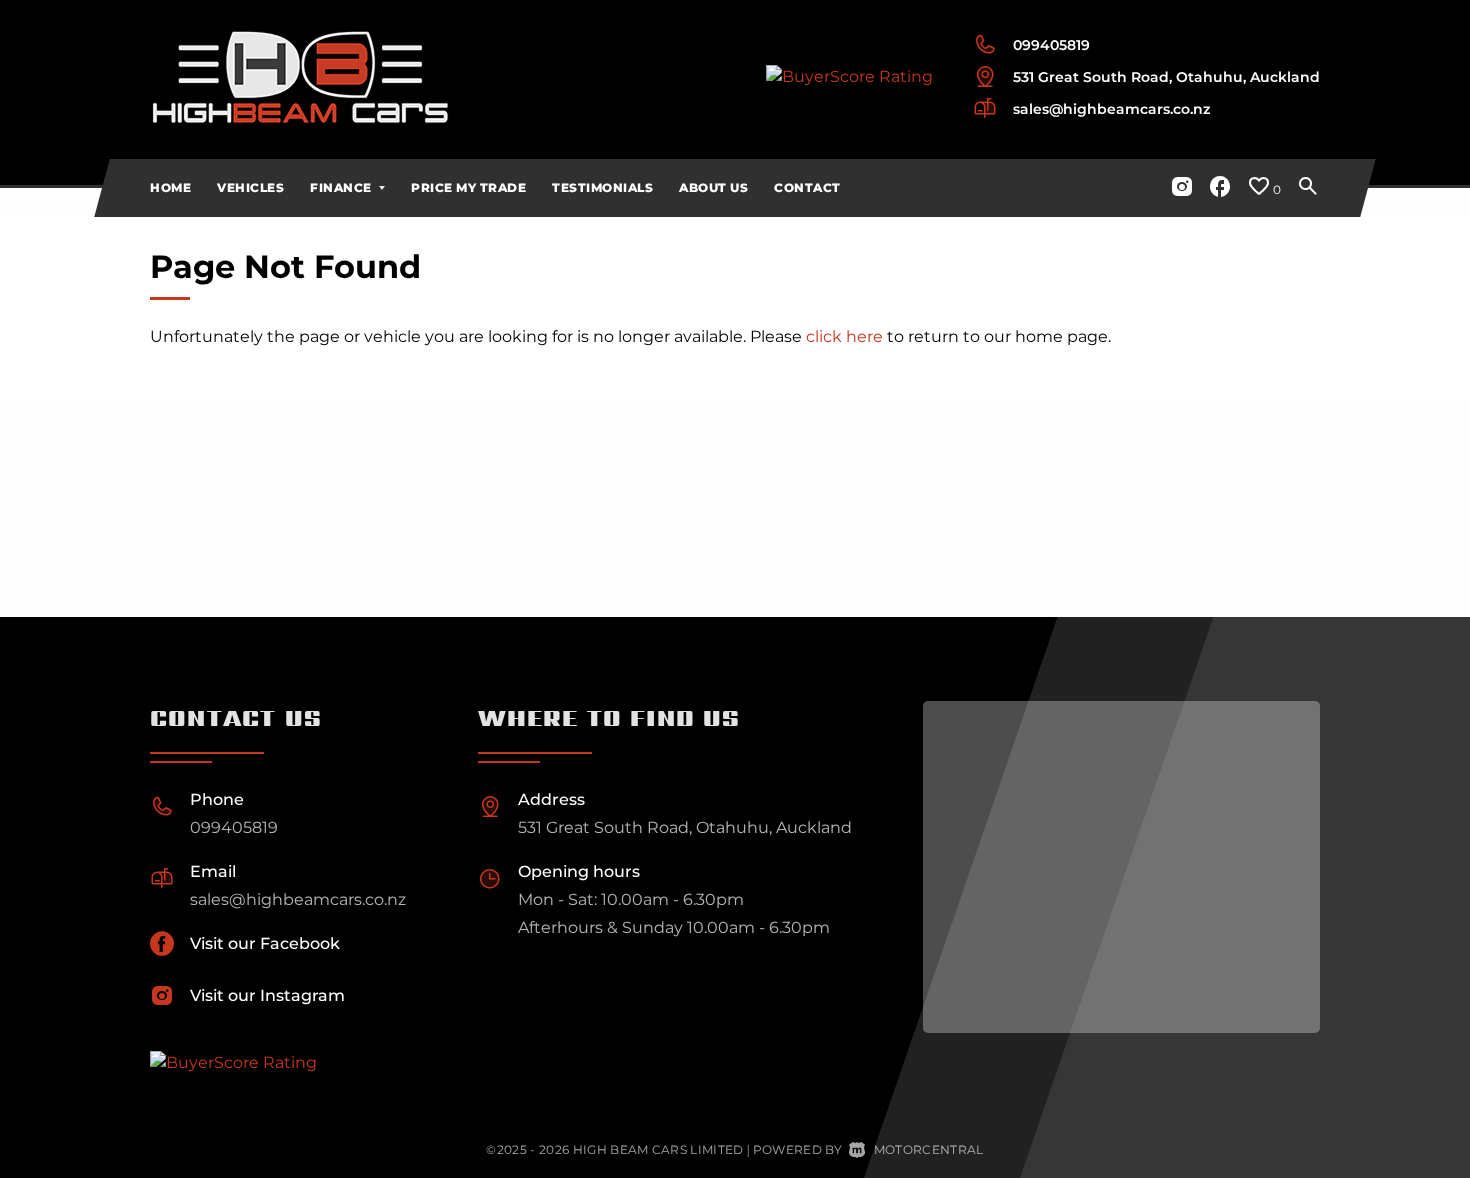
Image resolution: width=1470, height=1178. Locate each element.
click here (844, 336)
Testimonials (602, 187)
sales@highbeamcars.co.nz (1111, 109)
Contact (807, 187)
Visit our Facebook (265, 943)
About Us (713, 187)
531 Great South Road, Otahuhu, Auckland (1166, 77)
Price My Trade (468, 187)
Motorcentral (928, 1149)
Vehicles (250, 187)
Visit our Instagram (267, 995)
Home (170, 187)
